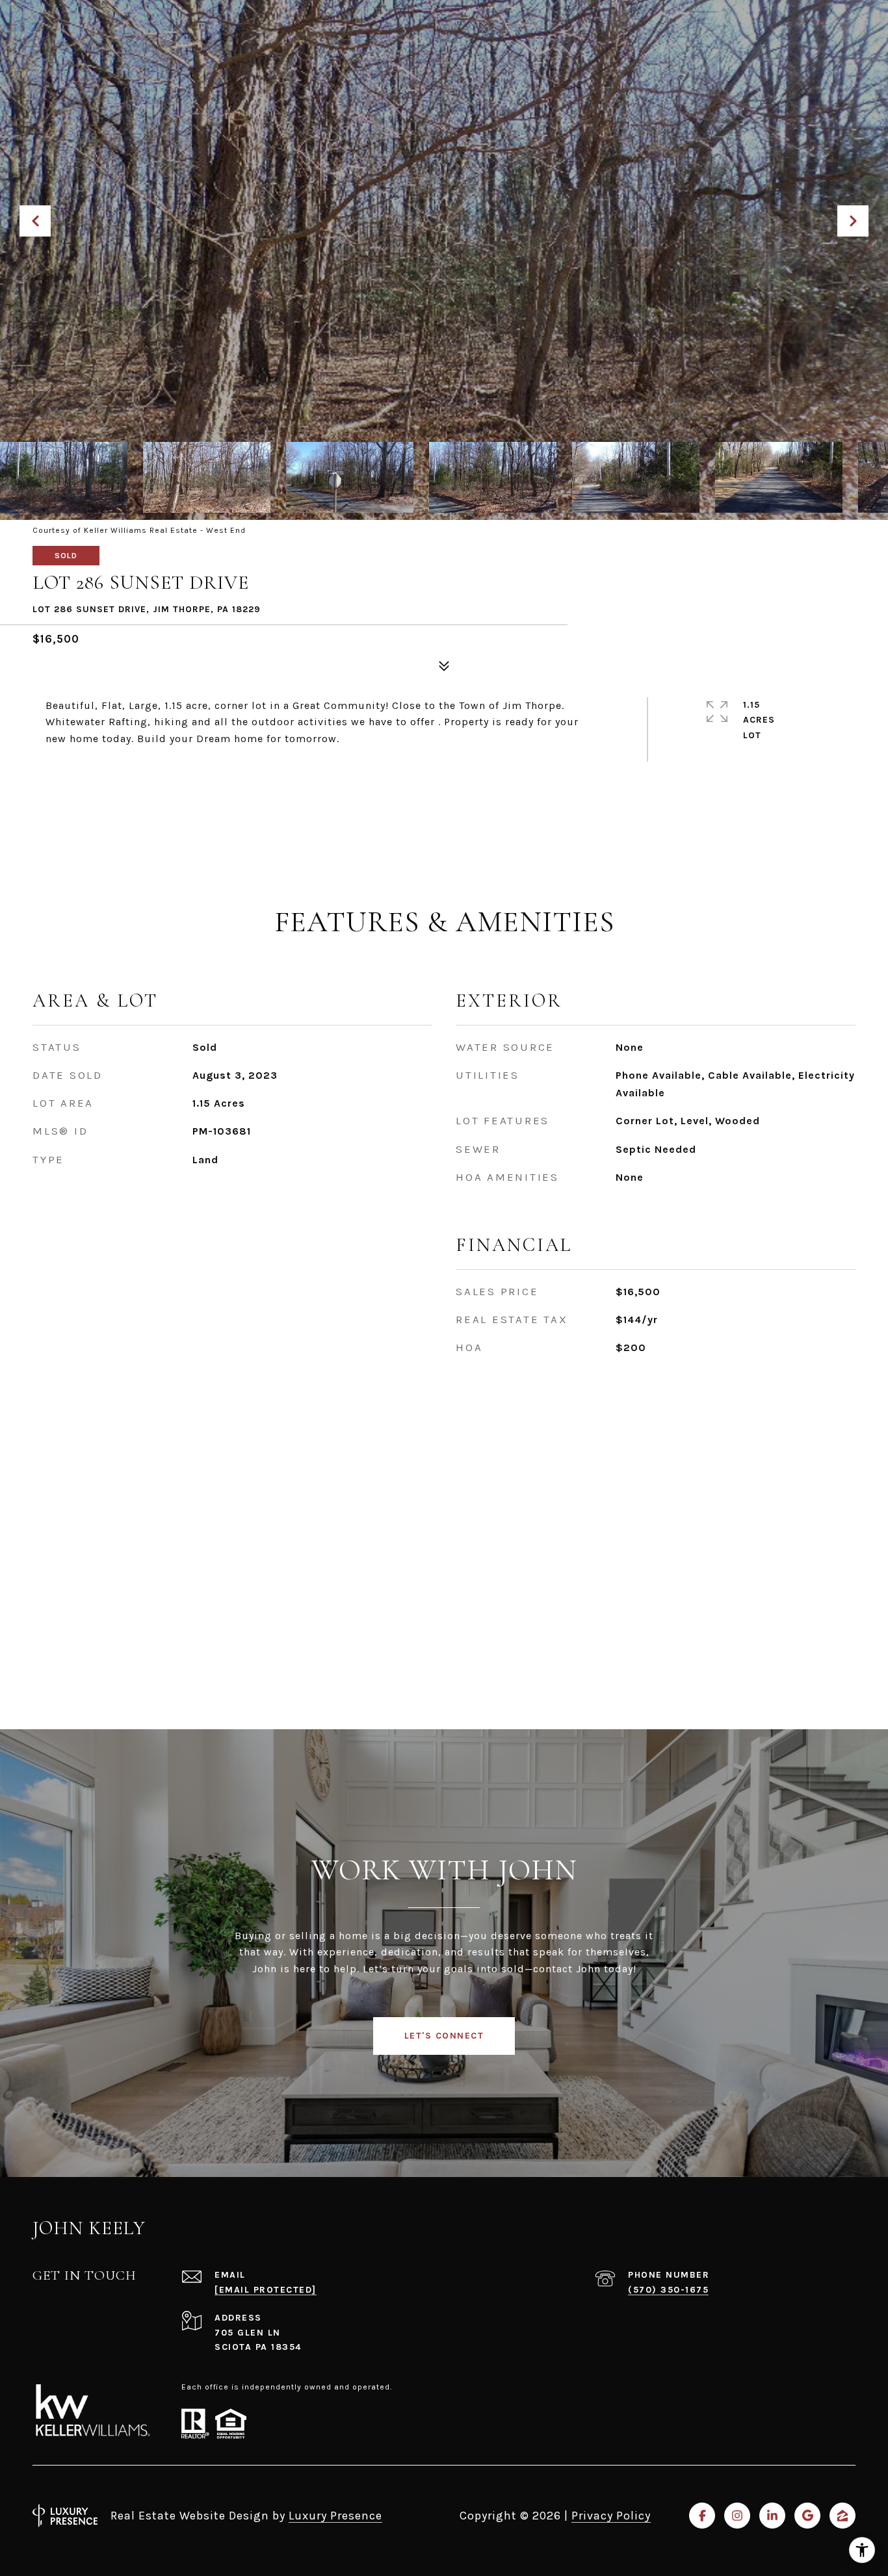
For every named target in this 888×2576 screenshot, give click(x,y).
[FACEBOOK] (702, 2516)
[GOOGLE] (807, 2516)
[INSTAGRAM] (737, 2516)
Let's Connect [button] (444, 2036)
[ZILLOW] (842, 2516)
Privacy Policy (611, 2516)
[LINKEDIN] (772, 2516)
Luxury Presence (335, 2516)
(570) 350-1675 (668, 2290)
